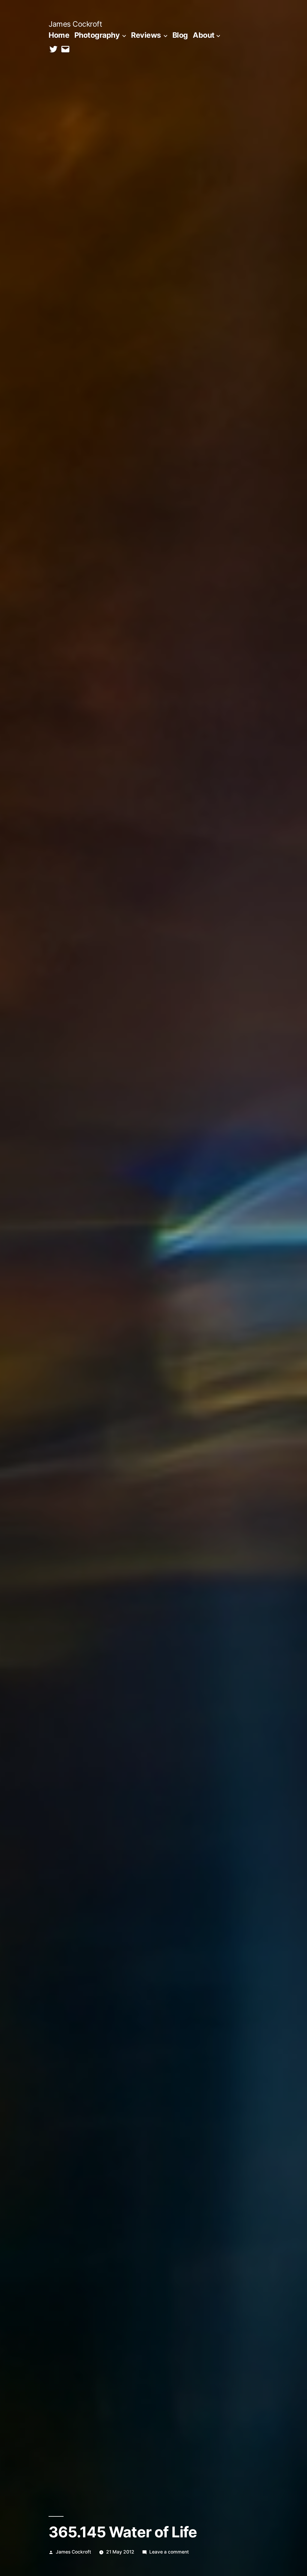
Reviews (146, 35)
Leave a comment (169, 2552)
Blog (180, 35)
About (204, 35)
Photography (97, 35)
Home (59, 35)
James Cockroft (75, 24)
